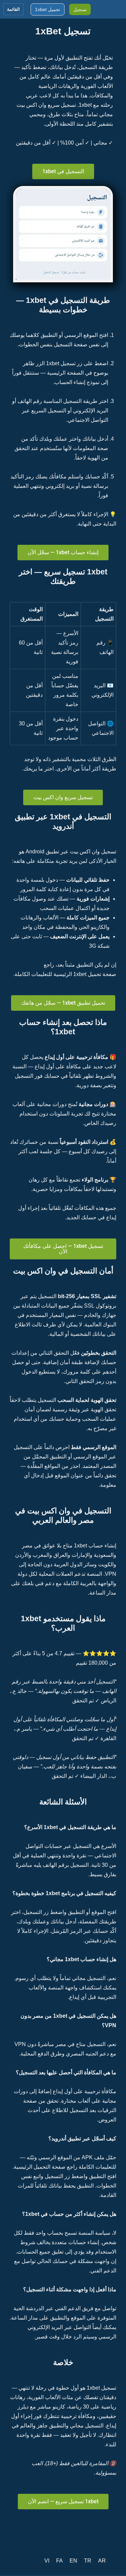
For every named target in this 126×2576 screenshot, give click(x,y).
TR (88, 2561)
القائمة (13, 9)
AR (102, 2561)
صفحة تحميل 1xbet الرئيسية (84, 974)
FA (59, 2561)
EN (73, 2561)
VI (47, 2561)
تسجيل (80, 9)
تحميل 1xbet (48, 9)
